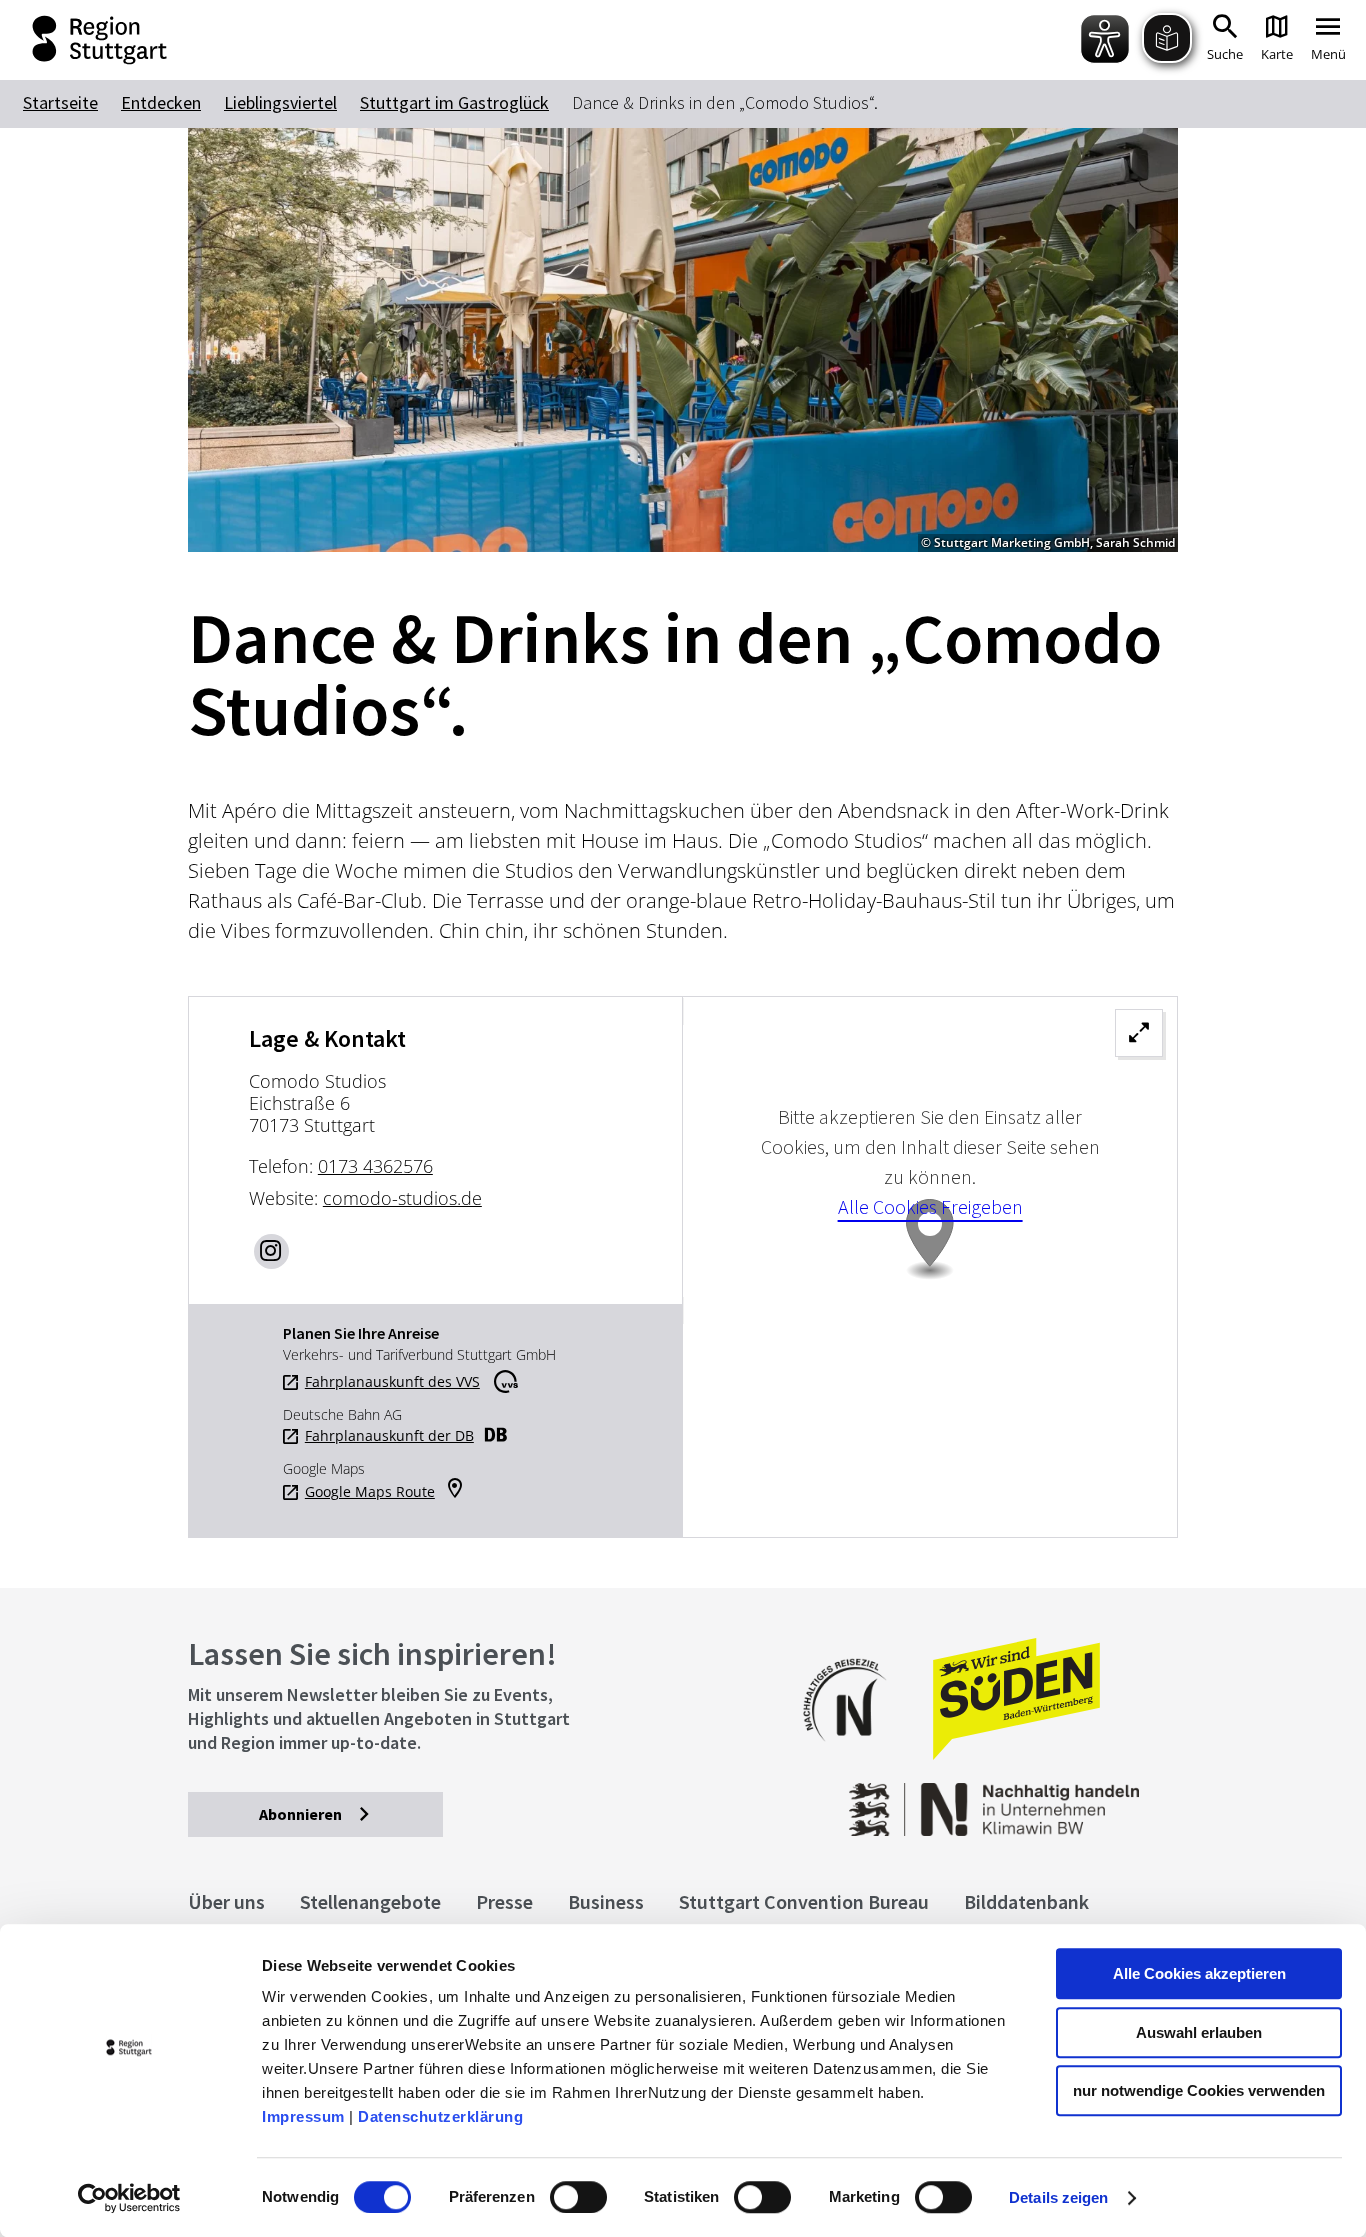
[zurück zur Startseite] (85, 40)
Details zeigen (1058, 2197)
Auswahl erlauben (1199, 2032)
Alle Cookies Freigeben (930, 1206)
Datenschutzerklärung (440, 2116)
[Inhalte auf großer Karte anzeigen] (930, 1266)
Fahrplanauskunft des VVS (392, 1382)
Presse (504, 1901)
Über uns (226, 1901)
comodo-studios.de (402, 1198)
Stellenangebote (370, 1901)
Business (606, 1901)
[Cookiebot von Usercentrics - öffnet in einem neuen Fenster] (129, 2198)
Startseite (60, 102)
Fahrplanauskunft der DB (389, 1436)
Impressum (303, 2116)
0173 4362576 (375, 1166)
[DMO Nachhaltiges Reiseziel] (855, 1754)
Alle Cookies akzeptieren (1199, 1973)
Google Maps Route (370, 1492)
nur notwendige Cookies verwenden (1199, 2090)
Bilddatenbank (1026, 1901)
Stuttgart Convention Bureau (804, 1901)
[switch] (578, 2197)
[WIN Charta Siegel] (1067, 1799)
